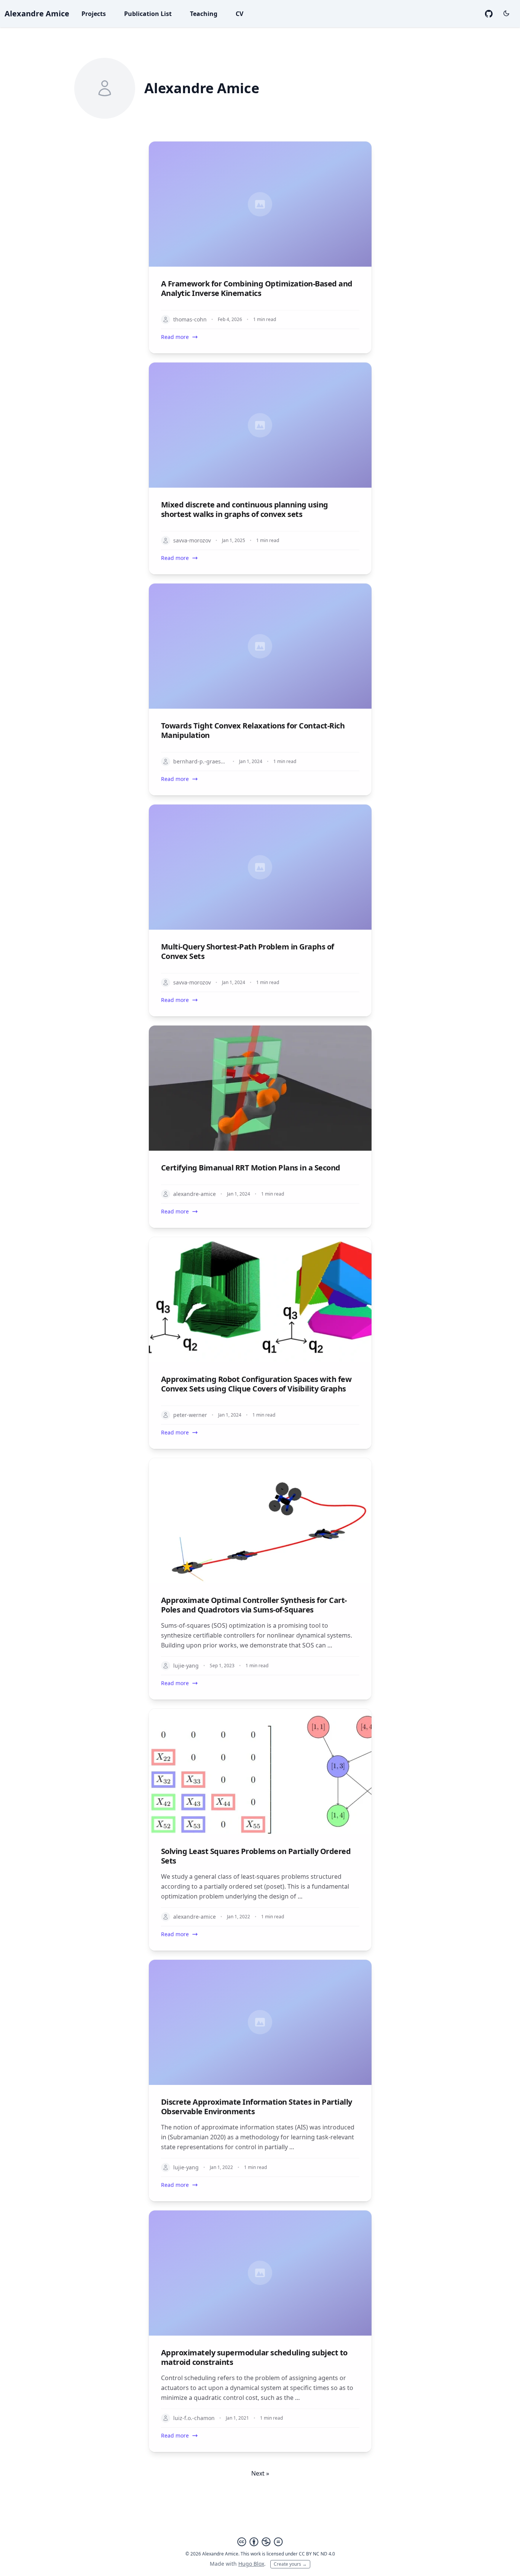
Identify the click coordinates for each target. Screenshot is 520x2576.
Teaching (204, 14)
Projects (94, 14)
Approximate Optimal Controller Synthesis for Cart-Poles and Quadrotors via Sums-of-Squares (254, 1605)
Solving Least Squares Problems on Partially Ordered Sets (256, 1856)
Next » (260, 2473)
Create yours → (290, 2564)
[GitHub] (489, 14)
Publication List (148, 14)
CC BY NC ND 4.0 (317, 2554)
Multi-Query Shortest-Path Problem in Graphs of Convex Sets (248, 951)
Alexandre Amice (37, 14)
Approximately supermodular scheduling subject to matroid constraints (254, 2357)
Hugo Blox (251, 2564)
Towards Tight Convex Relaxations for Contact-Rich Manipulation (253, 730)
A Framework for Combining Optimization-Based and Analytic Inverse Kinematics (257, 288)
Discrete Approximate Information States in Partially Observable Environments (257, 2107)
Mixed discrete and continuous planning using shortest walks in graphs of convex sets (245, 509)
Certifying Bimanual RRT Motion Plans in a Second (251, 1168)
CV (239, 14)
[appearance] (506, 13)
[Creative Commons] (260, 2542)
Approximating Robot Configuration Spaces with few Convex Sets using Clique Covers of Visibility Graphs (256, 1384)
